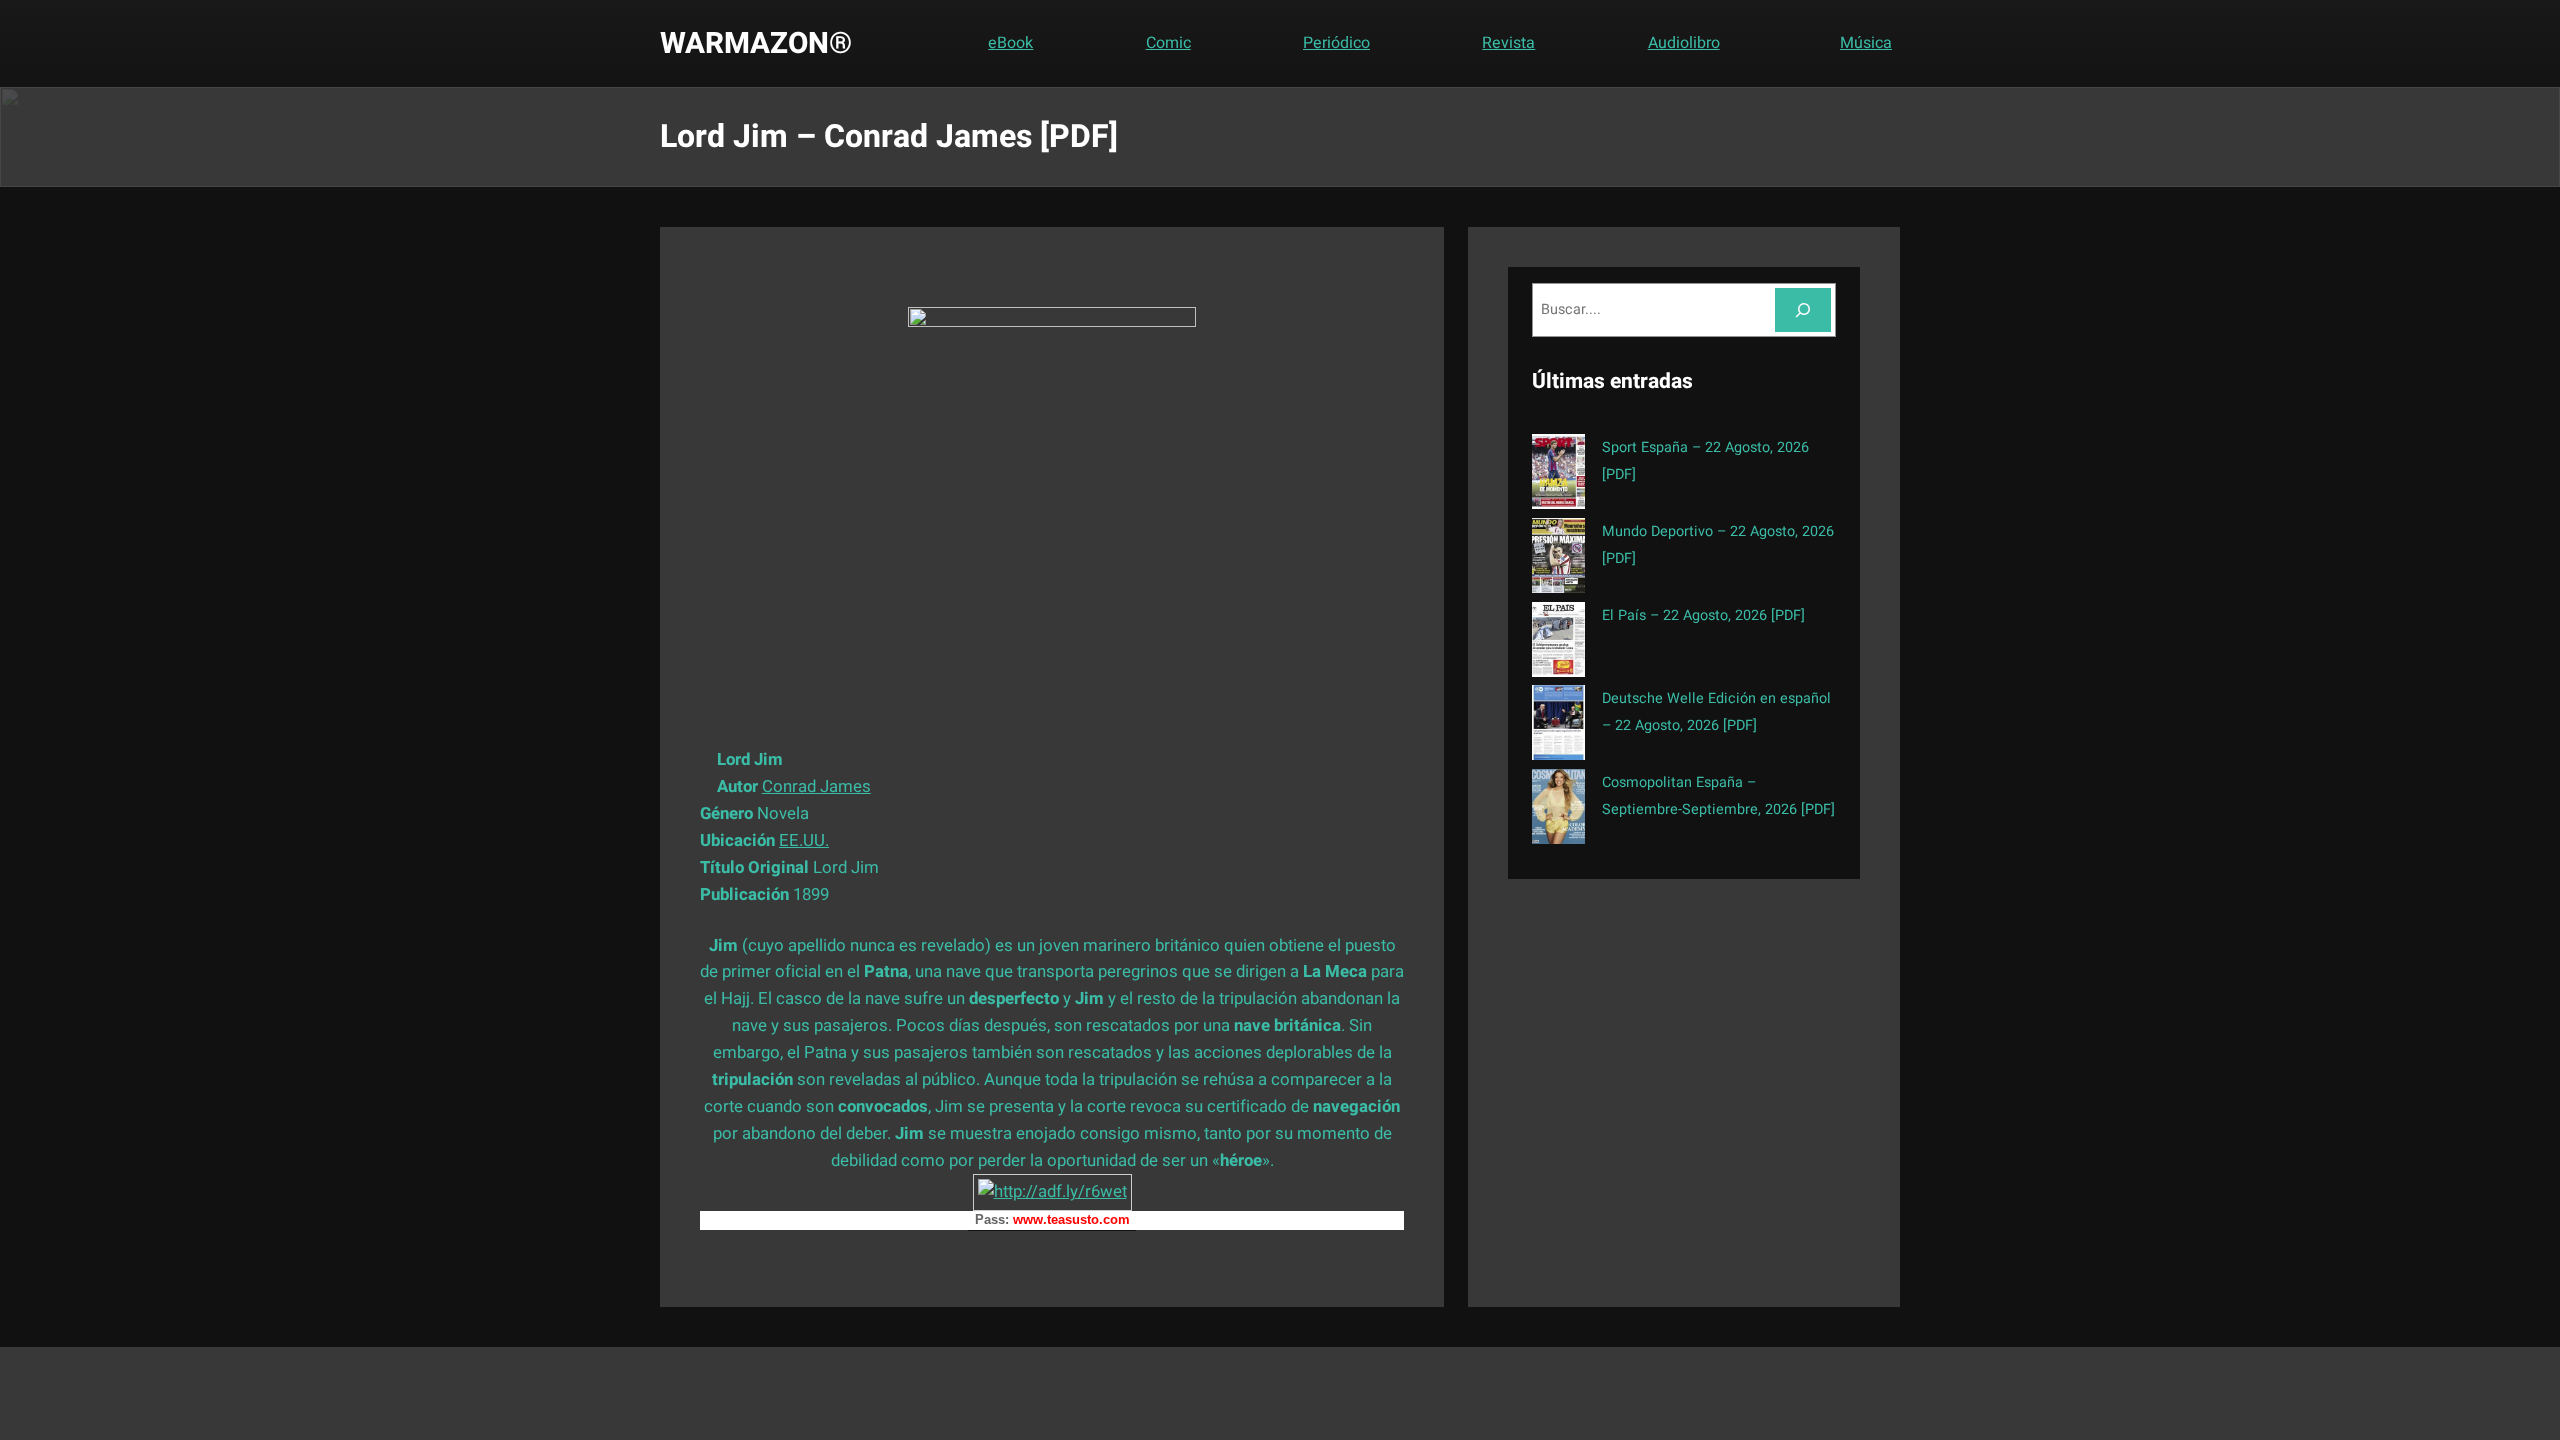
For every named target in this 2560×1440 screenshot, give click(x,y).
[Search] (1803, 309)
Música (1866, 43)
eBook (1010, 43)
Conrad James (816, 786)
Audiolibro (1684, 43)
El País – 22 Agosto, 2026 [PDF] (1703, 615)
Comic (1168, 43)
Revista (1508, 43)
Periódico (1336, 43)
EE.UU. (804, 840)
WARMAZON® (756, 43)
